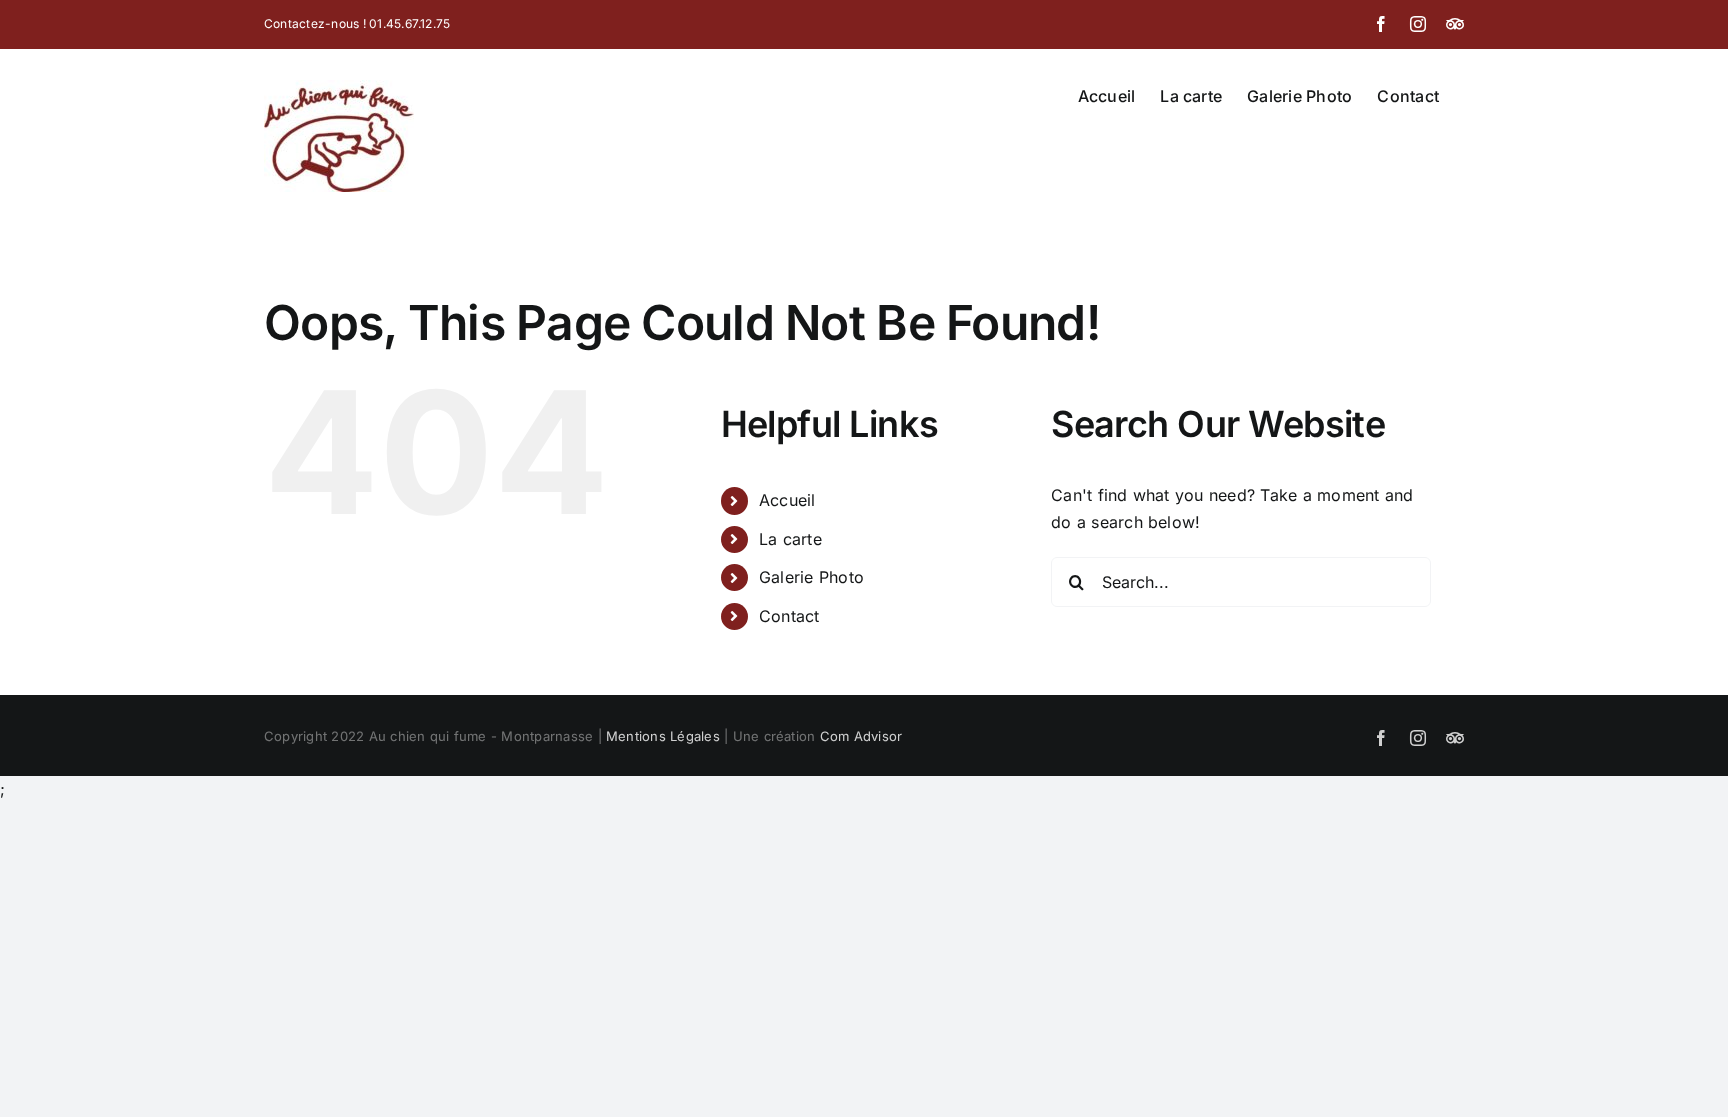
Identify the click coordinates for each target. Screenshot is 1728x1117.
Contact (789, 616)
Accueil (787, 500)
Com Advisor (861, 736)
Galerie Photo (811, 577)
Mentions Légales (663, 736)
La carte (790, 539)
